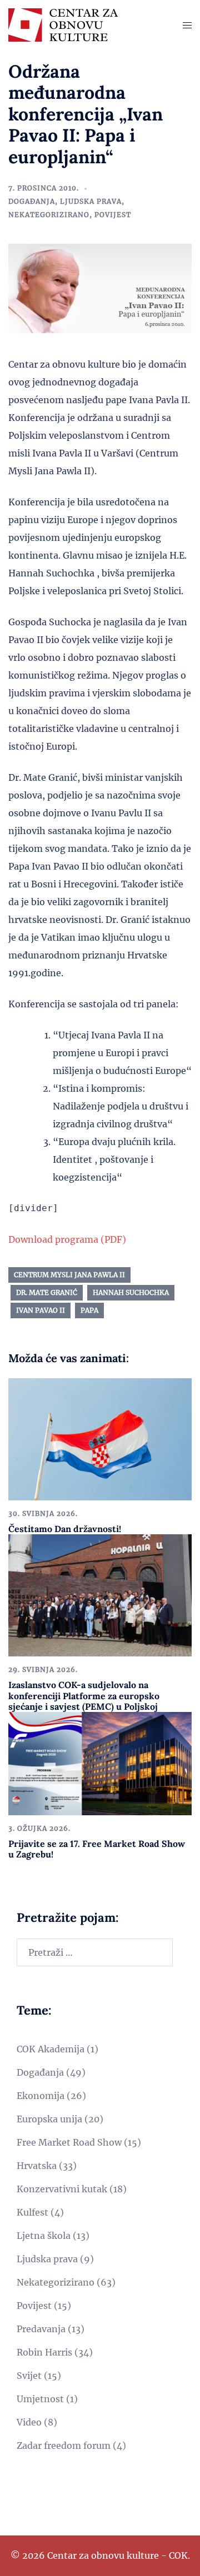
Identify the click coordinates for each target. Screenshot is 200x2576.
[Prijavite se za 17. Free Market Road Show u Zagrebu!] (100, 1762)
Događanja (32, 201)
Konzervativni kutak (62, 2189)
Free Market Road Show (69, 2142)
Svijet (29, 2376)
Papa (89, 1310)
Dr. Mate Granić (47, 1292)
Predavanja (41, 2329)
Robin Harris (44, 2352)
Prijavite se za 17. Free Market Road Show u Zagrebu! (97, 1849)
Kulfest (32, 2212)
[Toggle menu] (187, 25)
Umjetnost (40, 2399)
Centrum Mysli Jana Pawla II (69, 1275)
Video (29, 2422)
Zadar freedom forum (64, 2446)
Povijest (113, 215)
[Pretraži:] (95, 1952)
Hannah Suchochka (131, 1292)
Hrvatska (37, 2166)
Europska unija (49, 2119)
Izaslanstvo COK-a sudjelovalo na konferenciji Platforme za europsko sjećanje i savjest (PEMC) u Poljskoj (84, 1695)
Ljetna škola (44, 2236)
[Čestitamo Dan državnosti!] (100, 1439)
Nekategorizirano (49, 215)
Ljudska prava (91, 201)
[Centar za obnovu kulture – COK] (63, 24)
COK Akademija (51, 2049)
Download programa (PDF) (67, 1239)
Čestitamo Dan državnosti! (65, 1529)
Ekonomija (41, 2096)
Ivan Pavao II (41, 1310)
